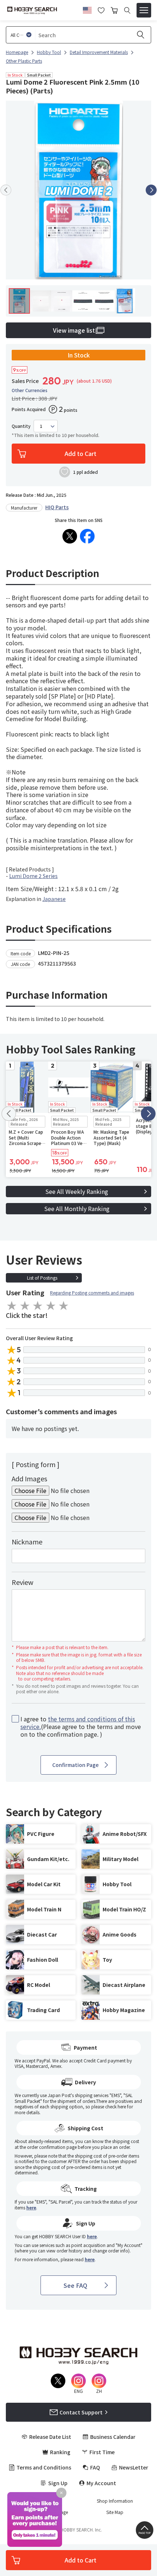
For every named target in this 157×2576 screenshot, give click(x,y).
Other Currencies (30, 390)
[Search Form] (127, 10)
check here (116, 2106)
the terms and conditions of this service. (78, 1723)
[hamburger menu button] (144, 10)
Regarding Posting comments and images (92, 1293)
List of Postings (42, 1278)
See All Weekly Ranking (77, 1191)
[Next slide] (151, 190)
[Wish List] (101, 9)
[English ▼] (87, 9)
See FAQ (75, 2285)
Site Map (115, 2512)
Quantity (21, 426)
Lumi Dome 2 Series (33, 876)
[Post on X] (70, 536)
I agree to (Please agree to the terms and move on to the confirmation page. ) (81, 1726)
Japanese (54, 899)
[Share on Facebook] (87, 536)
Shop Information (115, 2501)
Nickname (27, 1542)
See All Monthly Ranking (77, 1208)
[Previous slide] (6, 190)
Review (22, 1582)
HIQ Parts (57, 507)
